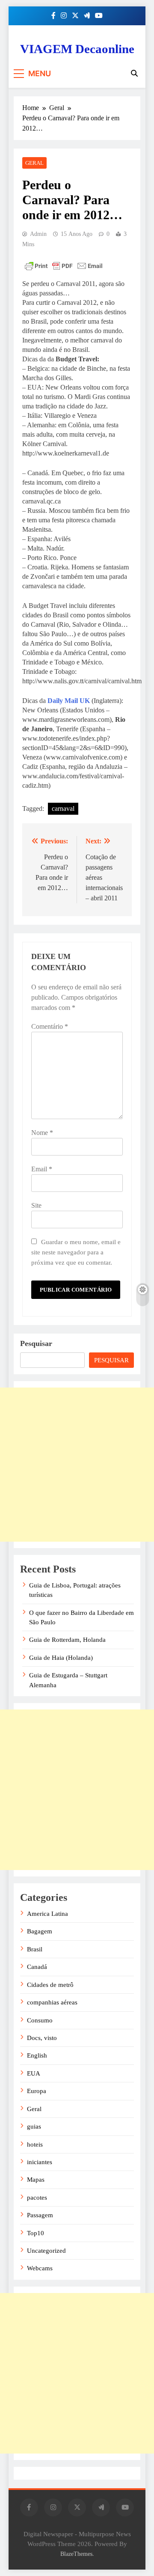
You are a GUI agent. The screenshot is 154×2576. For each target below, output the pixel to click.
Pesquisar (36, 1343)
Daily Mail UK (69, 701)
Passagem (40, 2215)
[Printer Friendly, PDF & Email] (64, 266)
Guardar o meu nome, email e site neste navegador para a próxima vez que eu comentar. (76, 1252)
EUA (34, 2073)
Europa (37, 2091)
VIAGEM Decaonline (77, 49)
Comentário (50, 1026)
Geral (34, 163)
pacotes (37, 2198)
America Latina (47, 1914)
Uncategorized (46, 2251)
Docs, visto (42, 2038)
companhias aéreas (52, 2002)
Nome (42, 1133)
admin (38, 234)
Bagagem (40, 1931)
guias (34, 2126)
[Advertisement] (77, 1465)
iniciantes (40, 2162)
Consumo (40, 2020)
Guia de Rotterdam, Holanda (67, 1640)
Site (36, 1205)
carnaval (63, 809)
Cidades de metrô (50, 1985)
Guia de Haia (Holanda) (61, 1658)
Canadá (37, 1967)
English (37, 2055)
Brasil (35, 1949)
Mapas (36, 2180)
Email (42, 1169)
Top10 (36, 2233)
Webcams (40, 2268)
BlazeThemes (76, 2554)
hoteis (35, 2144)
